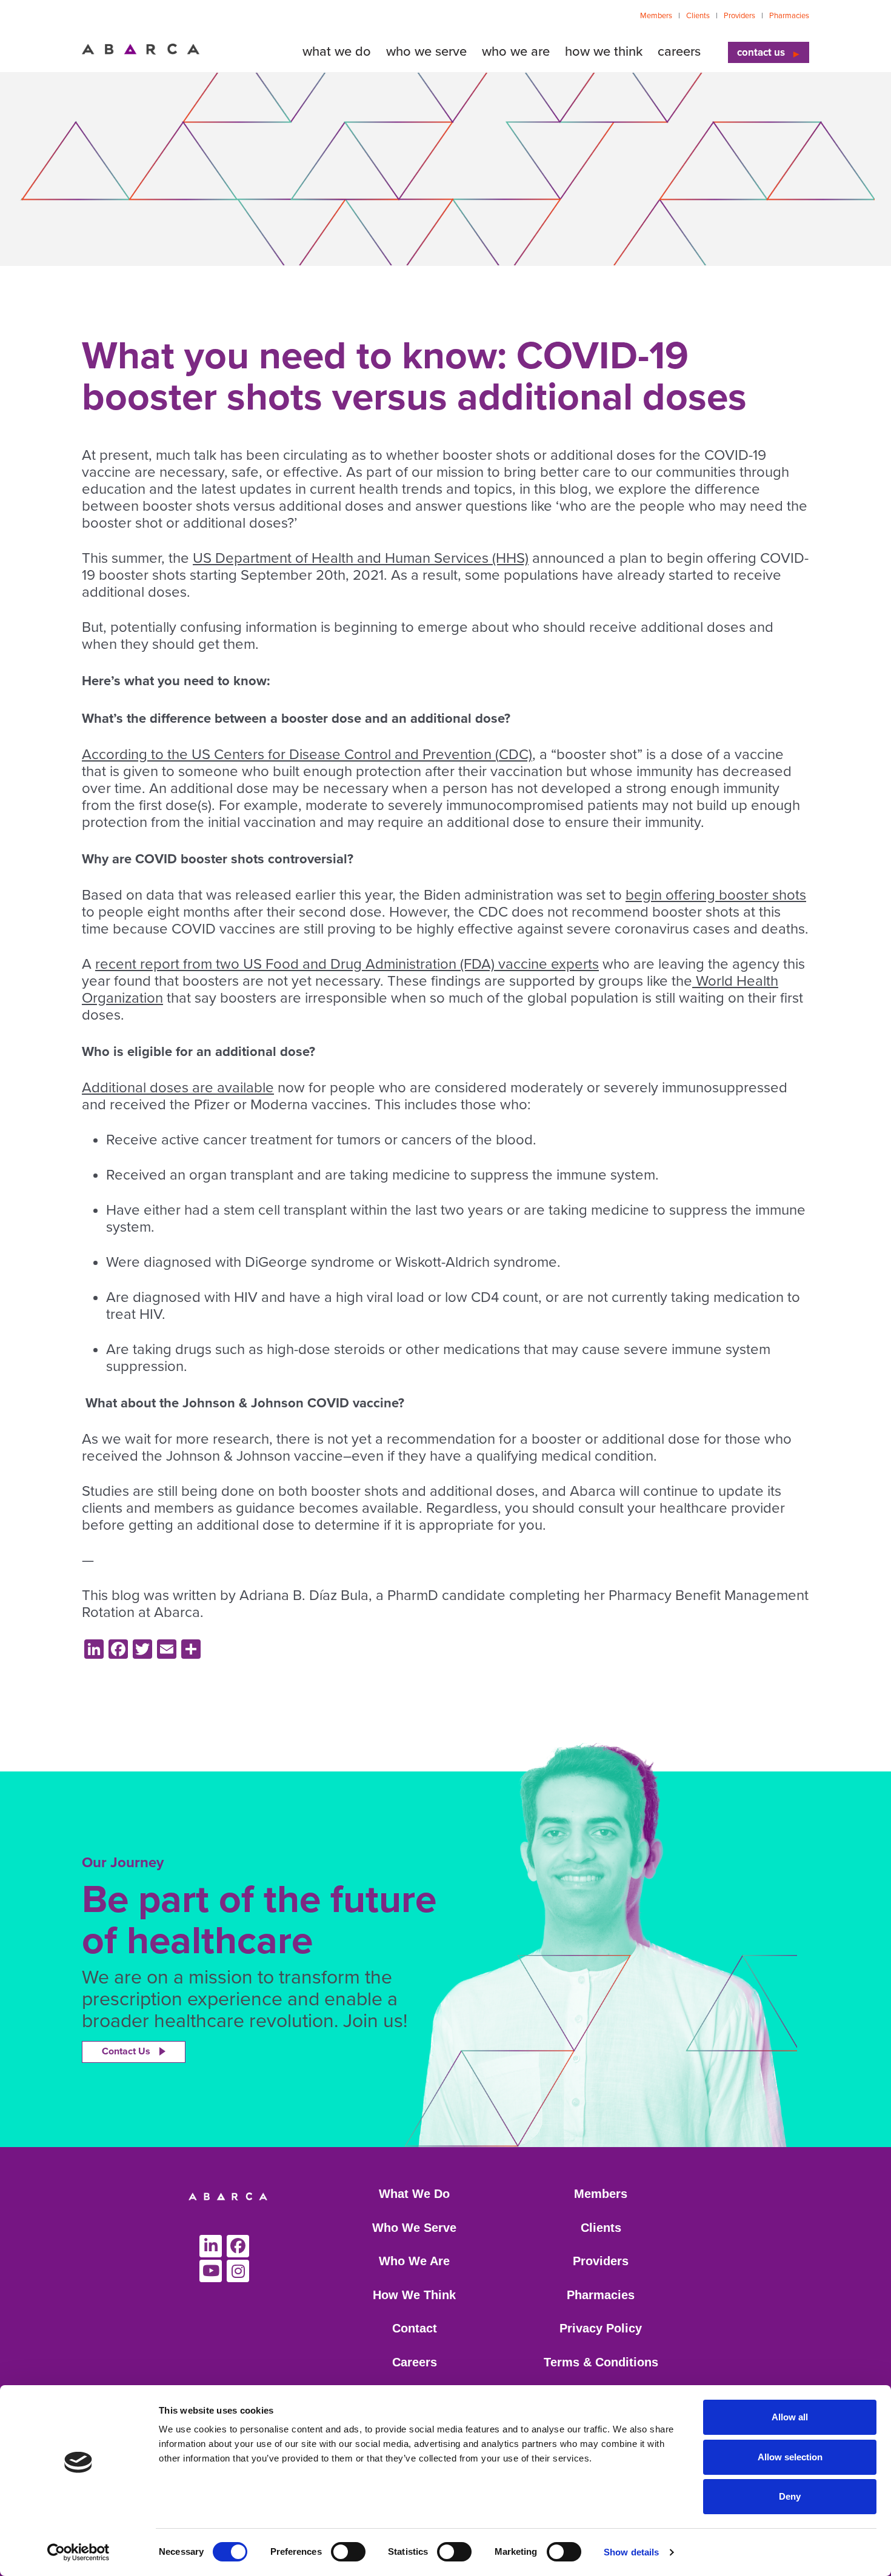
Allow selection (790, 2457)
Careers (415, 2362)
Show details (631, 2552)
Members (656, 16)
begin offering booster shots (716, 895)
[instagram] (238, 2271)
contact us (761, 52)
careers (679, 51)
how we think (604, 51)
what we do (337, 51)
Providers (739, 16)
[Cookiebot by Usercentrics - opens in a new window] (78, 2552)
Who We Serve (414, 2228)
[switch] (348, 2552)
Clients (698, 16)
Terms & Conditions (601, 2362)
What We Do (414, 2194)
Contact (415, 2328)
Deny (790, 2496)
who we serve (426, 51)
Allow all (790, 2417)
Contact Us (126, 2051)
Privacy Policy (601, 2328)
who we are (516, 51)
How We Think (414, 2295)
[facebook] (238, 2246)
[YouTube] (211, 2271)
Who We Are (414, 2261)
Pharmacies (789, 16)
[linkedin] (211, 2246)
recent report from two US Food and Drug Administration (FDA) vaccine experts (347, 964)
